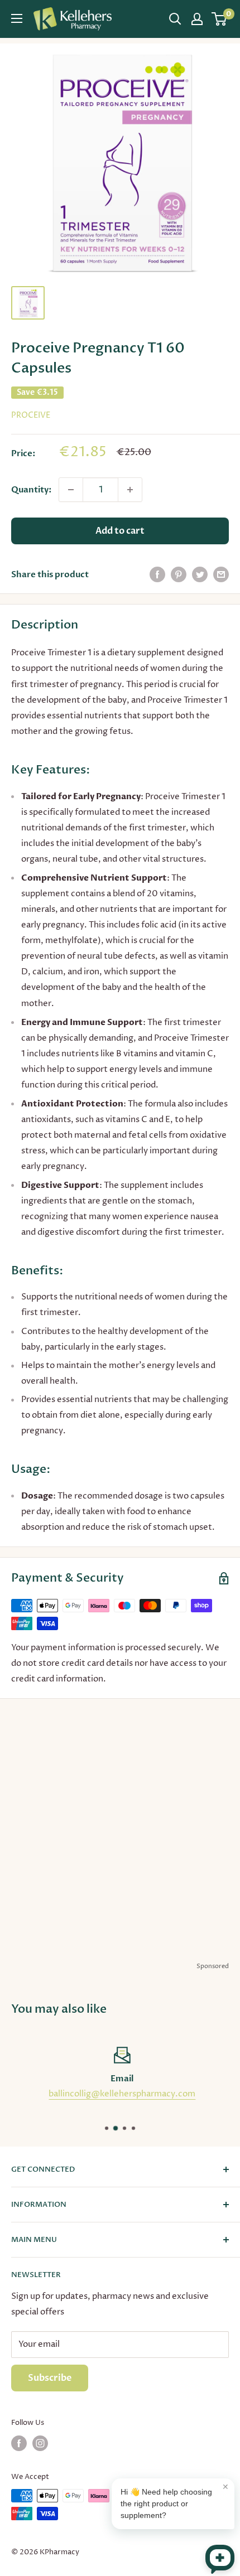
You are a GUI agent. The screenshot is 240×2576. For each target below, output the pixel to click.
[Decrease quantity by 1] (71, 490)
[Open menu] (17, 18)
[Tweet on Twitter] (200, 574)
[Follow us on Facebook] (19, 2443)
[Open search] (175, 19)
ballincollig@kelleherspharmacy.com (120, 2094)
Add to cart (120, 531)
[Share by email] (221, 574)
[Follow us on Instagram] (40, 2443)
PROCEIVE (31, 415)
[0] (220, 19)
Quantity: (32, 490)
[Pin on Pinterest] (179, 574)
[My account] (197, 19)
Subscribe (50, 2378)
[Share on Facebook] (157, 574)
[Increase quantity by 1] (130, 490)
